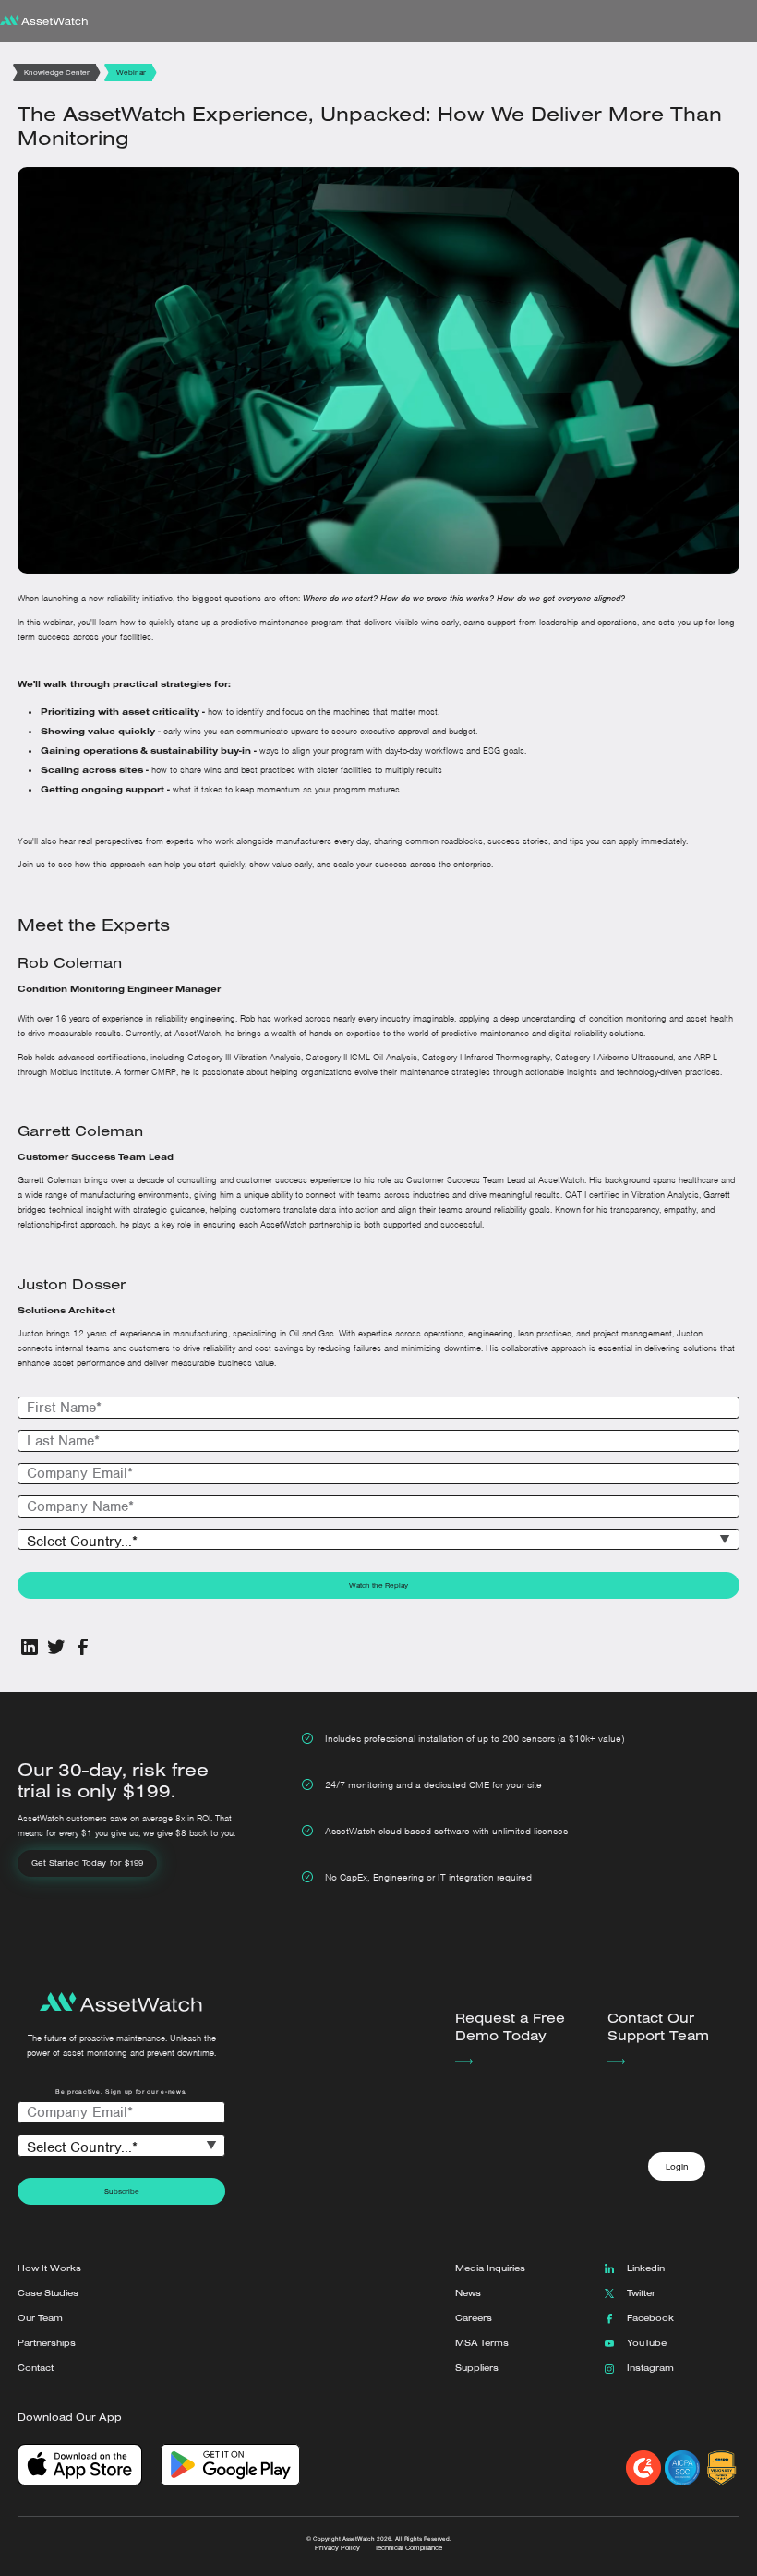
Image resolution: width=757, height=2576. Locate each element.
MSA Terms (482, 2343)
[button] (740, 21)
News (468, 2293)
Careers (474, 2318)
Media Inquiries (490, 2268)
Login (677, 2166)
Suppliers (477, 2368)
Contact (36, 2368)
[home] (44, 21)
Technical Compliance (409, 2548)
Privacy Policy (337, 2548)
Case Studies (48, 2293)
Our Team (40, 2318)
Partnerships (47, 2343)
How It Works (49, 2268)
